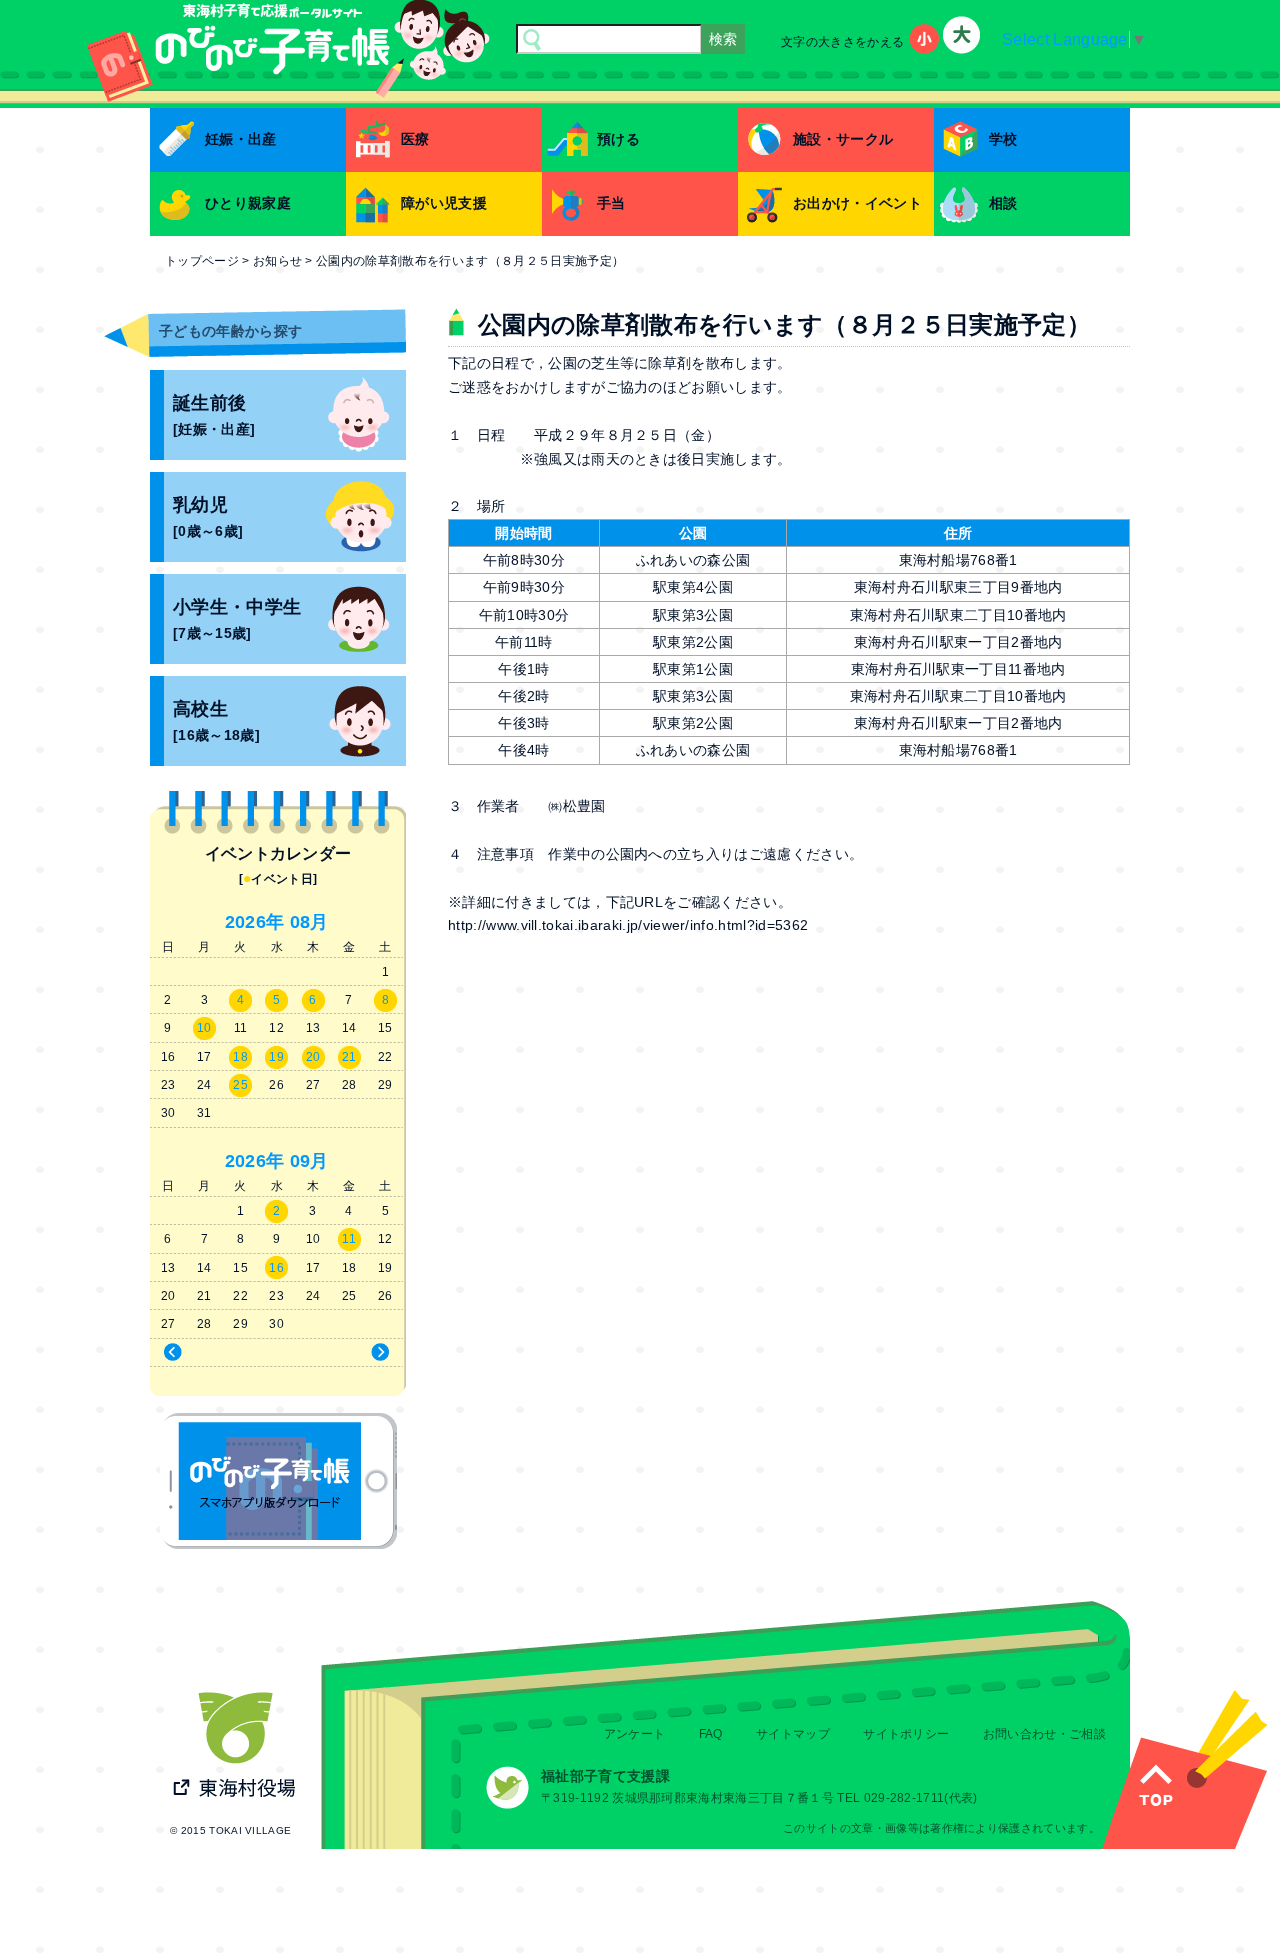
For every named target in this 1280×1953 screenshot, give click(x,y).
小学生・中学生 (237, 619)
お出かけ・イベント (857, 203)
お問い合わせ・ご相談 (1044, 1734)
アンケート (635, 1734)
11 (349, 1239)
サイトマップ (793, 1734)
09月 (309, 1161)
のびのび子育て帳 (278, 1481)
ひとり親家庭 (248, 203)
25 (240, 1085)
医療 (415, 139)
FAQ (711, 1734)
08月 (309, 922)
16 (276, 1268)
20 (313, 1057)
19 (276, 1057)
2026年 (255, 922)
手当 (611, 203)
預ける (618, 139)
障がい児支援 (444, 203)
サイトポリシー (906, 1734)
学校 (1003, 139)
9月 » (343, 1353)
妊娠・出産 (241, 139)
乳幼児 (208, 517)
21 (349, 1057)
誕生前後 (214, 415)
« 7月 (210, 1353)
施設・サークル (843, 139)
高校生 (216, 721)
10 (204, 1028)
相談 (1003, 203)
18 (240, 1057)
